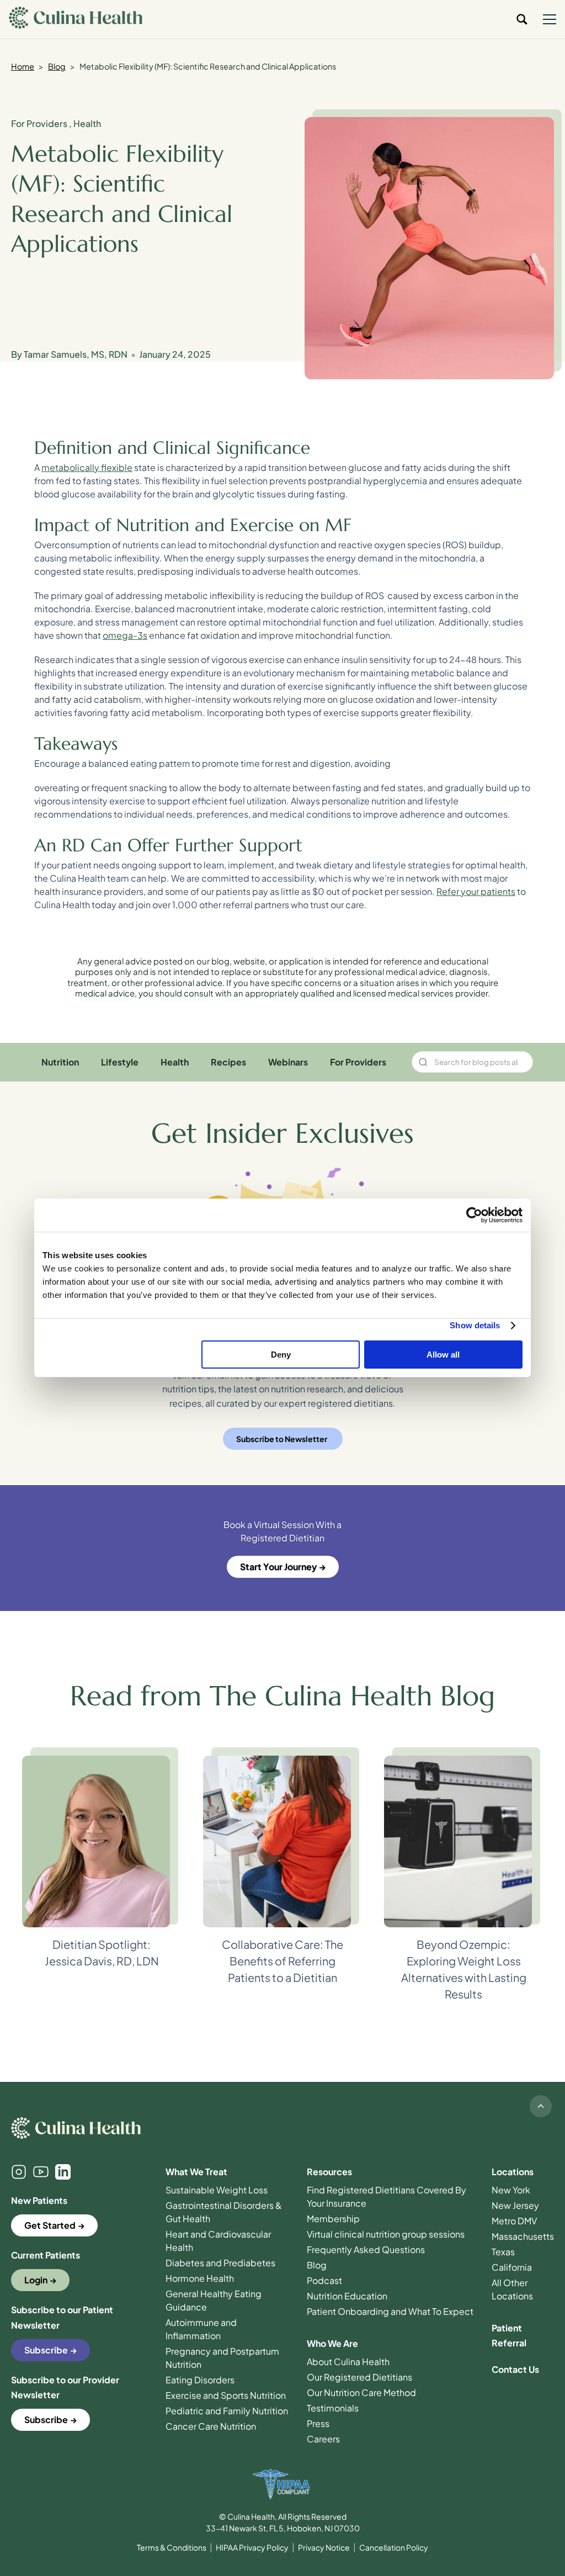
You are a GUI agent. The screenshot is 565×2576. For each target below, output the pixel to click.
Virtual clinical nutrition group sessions (386, 2234)
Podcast (324, 2280)
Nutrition (60, 1062)
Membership (333, 2219)
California (512, 2267)
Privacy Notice (324, 2547)
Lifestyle (120, 1062)
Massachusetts (523, 2236)
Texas (503, 2252)
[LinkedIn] (63, 2172)
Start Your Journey (278, 1567)
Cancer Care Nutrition (211, 2426)
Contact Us (515, 2369)
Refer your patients (476, 891)
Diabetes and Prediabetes (220, 2263)
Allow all (443, 1355)
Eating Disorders (200, 2380)
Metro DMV (514, 2221)
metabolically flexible (87, 467)
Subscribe (46, 2350)
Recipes (228, 1062)
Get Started (50, 2225)
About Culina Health (348, 2362)
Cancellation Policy (394, 2547)
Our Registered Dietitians (359, 2377)
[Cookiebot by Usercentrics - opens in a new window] (474, 1215)
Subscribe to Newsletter (282, 1439)
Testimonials (333, 2408)
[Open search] (522, 19)
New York (511, 2190)
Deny (281, 1355)
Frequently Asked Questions (366, 2249)
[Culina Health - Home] (76, 19)
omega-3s (125, 635)
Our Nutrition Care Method (361, 2392)
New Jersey (515, 2205)
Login (36, 2280)
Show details (475, 1325)
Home (23, 66)
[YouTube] (41, 2172)
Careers (323, 2439)
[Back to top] (541, 2106)
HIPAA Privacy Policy (252, 2547)
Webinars (288, 1062)
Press (318, 2423)
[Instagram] (19, 2172)
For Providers (40, 123)
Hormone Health (200, 2278)
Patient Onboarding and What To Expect (390, 2311)
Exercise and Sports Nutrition (226, 2395)
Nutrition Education (347, 2296)
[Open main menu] (550, 19)
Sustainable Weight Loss (217, 2190)
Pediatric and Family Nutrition (227, 2411)
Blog (57, 66)
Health (87, 123)
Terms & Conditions (172, 2547)
